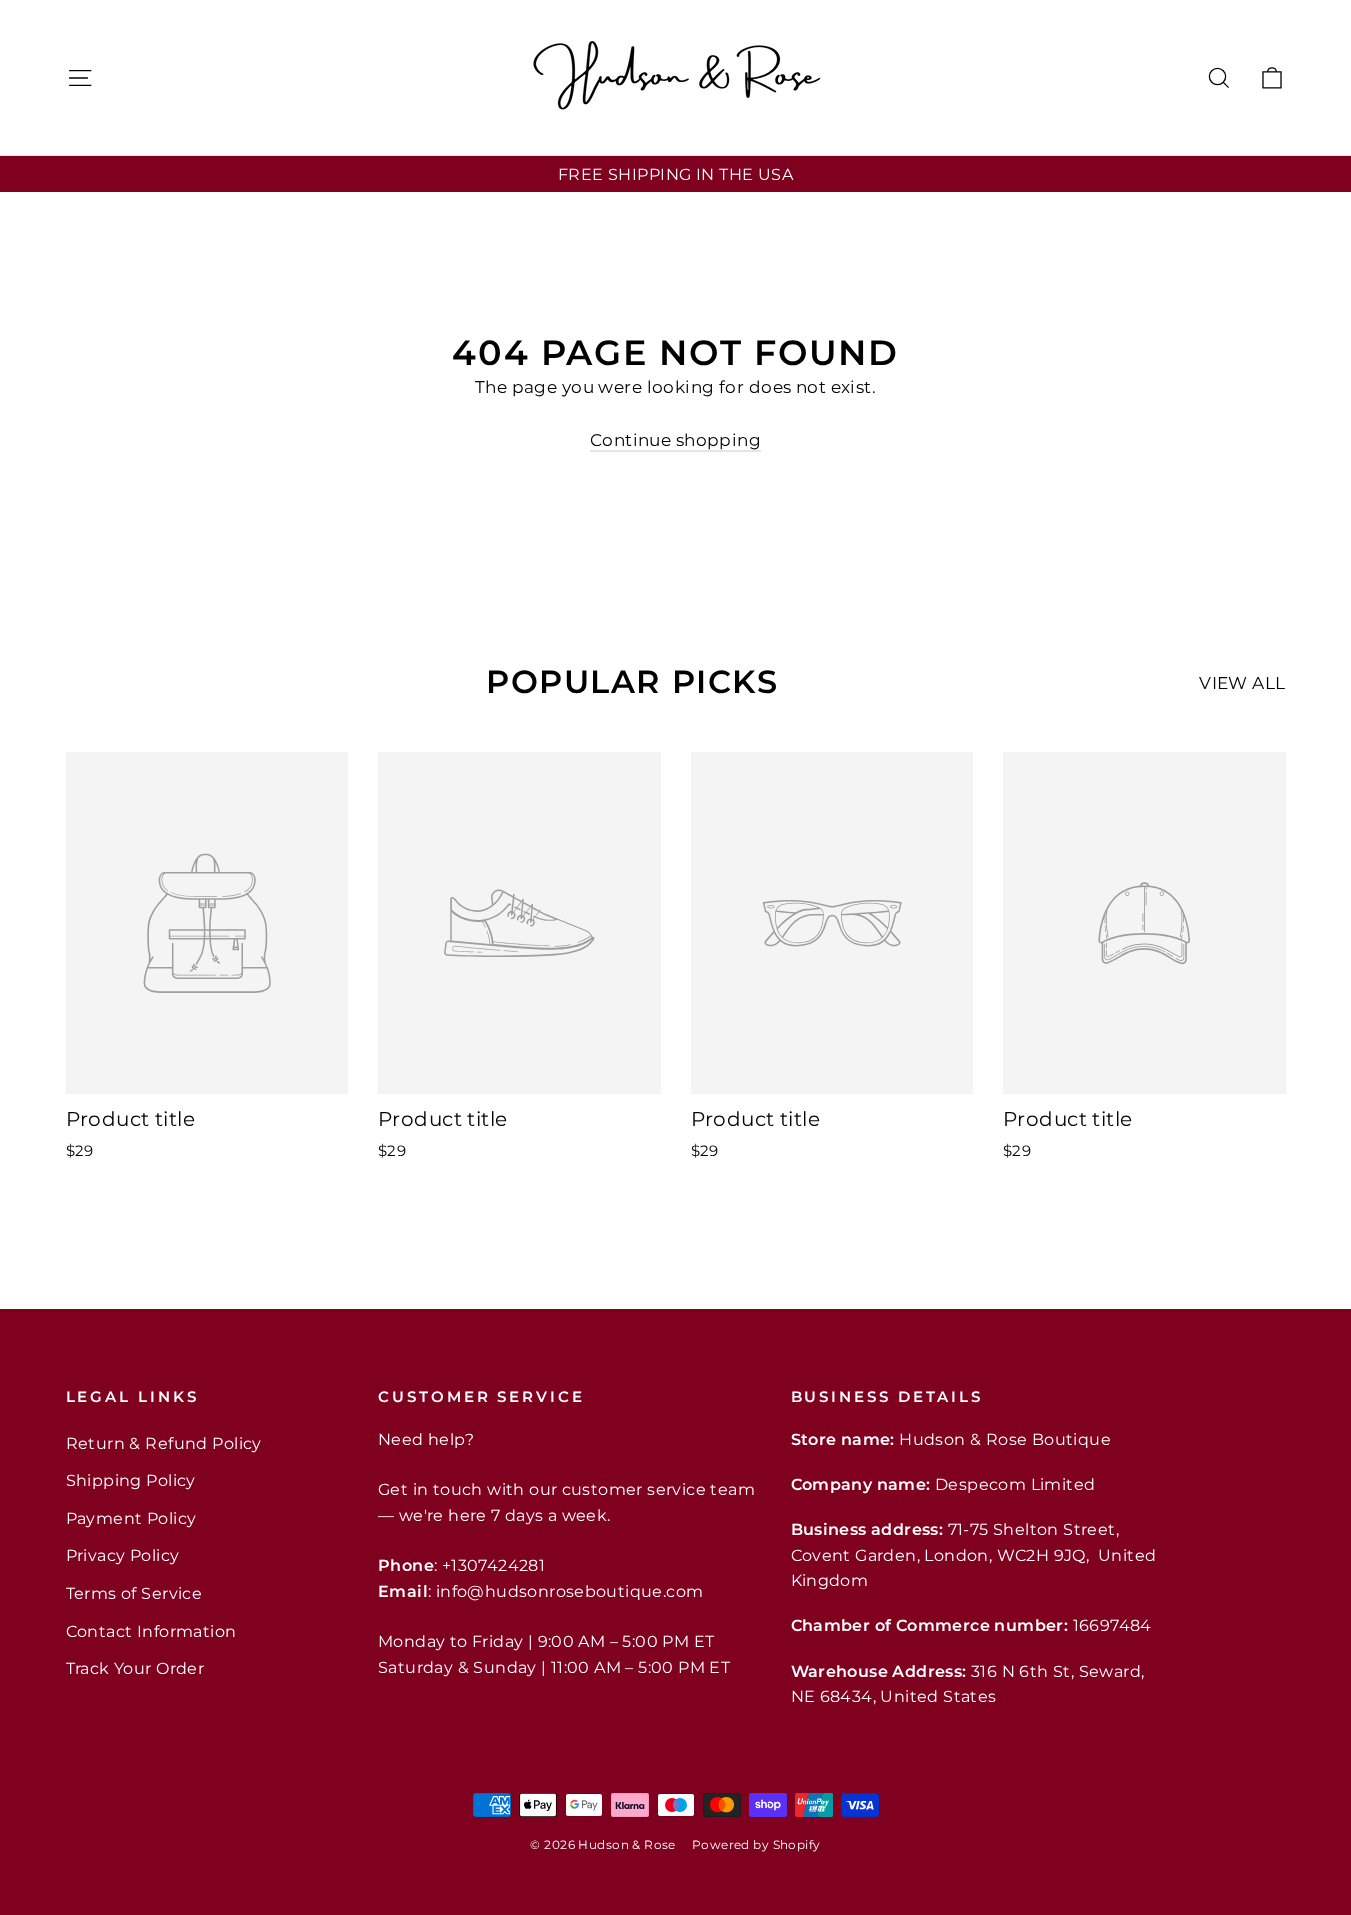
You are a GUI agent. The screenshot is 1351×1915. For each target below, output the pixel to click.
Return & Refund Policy (164, 1443)
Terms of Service (134, 1593)
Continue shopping (675, 440)
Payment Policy (131, 1518)
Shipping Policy (131, 1480)
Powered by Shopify (756, 1844)
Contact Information (151, 1631)
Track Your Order (135, 1668)
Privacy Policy (123, 1555)
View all (1242, 683)
